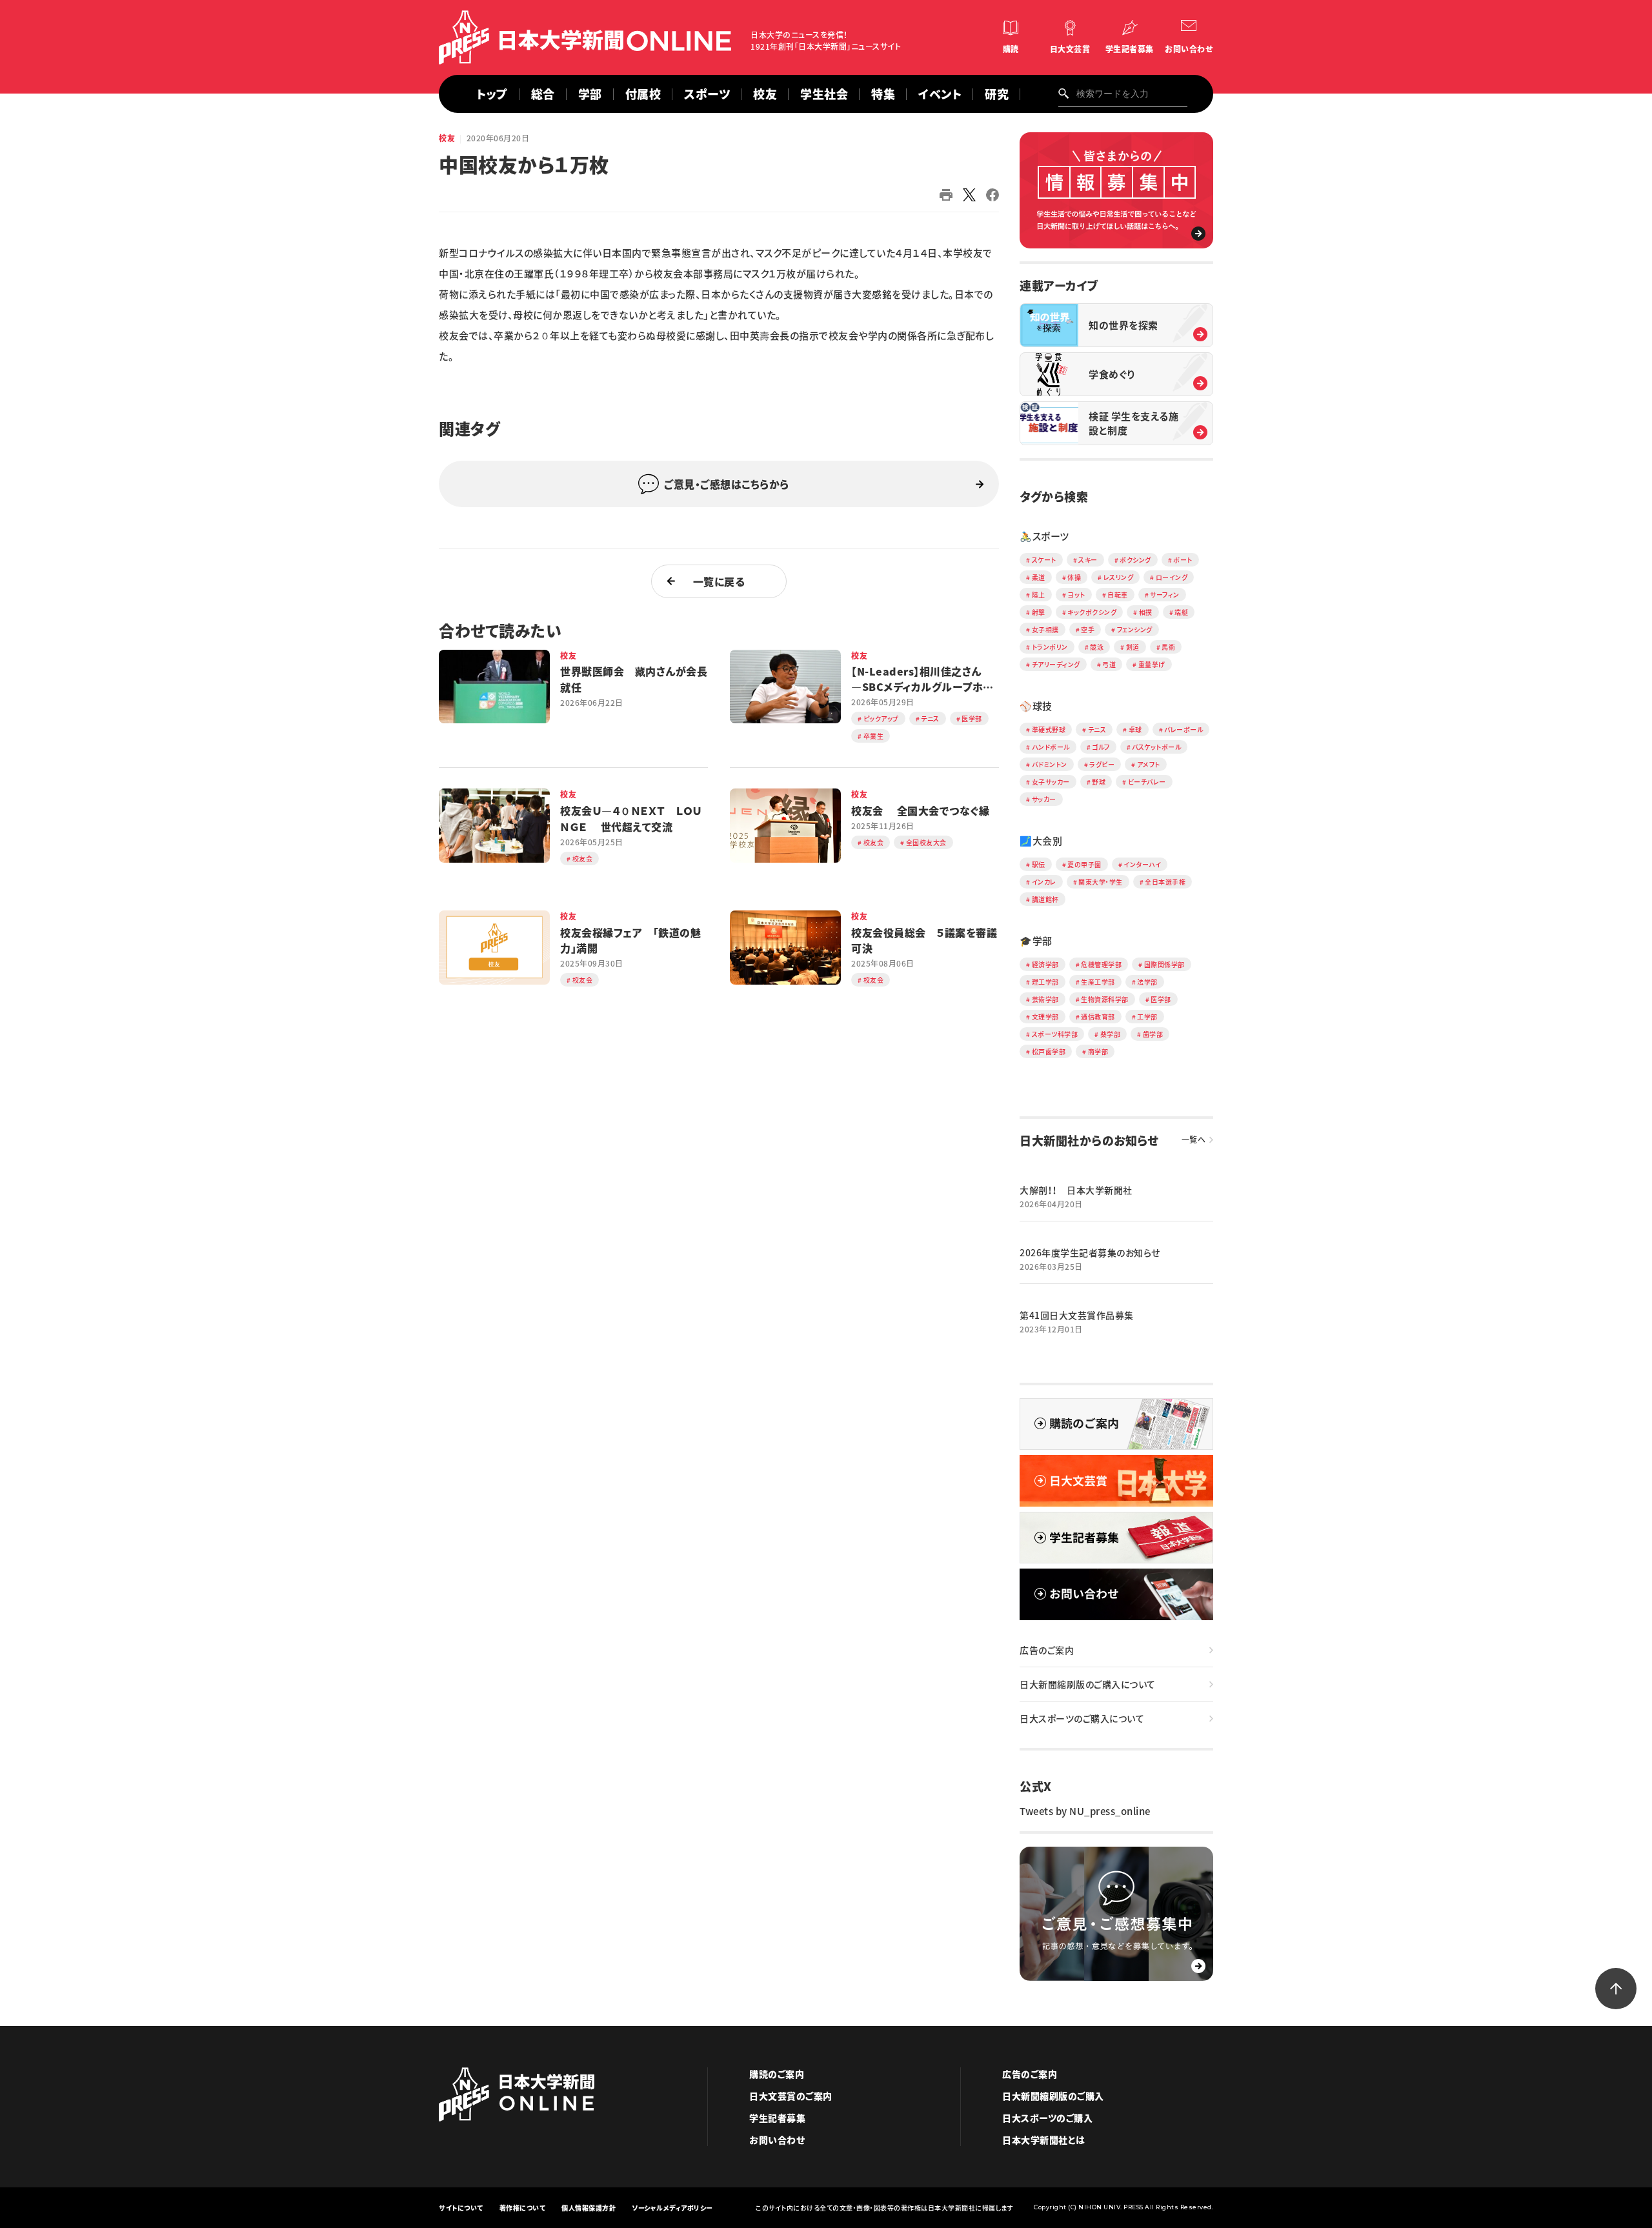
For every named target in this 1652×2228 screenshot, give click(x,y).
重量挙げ (1152, 664)
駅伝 (1039, 864)
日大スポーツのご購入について (1082, 1718)
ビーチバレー (1147, 782)
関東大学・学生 (1101, 882)
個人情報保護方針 (589, 2208)
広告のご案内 (1047, 1650)
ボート (1183, 560)
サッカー (1044, 799)
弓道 (1109, 664)
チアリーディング (1056, 664)
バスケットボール (1156, 747)
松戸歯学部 (1049, 1051)
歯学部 (1153, 1034)
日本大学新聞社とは (1044, 2140)
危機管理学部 (1101, 964)
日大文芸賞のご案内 (791, 2096)
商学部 (1098, 1051)
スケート (1044, 560)
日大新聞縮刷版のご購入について (1088, 1684)
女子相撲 (1045, 629)
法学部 (1147, 982)
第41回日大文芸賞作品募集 (1077, 1315)
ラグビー (1102, 764)
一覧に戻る (719, 581)
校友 (765, 94)
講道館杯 (1045, 899)
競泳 (1097, 647)
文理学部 (1045, 1017)
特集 (883, 94)
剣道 (1133, 647)
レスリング (1119, 577)
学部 (590, 94)
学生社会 (824, 94)
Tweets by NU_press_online (1085, 1811)
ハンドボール (1051, 747)
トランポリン (1050, 647)
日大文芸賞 (1070, 49)
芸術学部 (1045, 999)
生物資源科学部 (1105, 999)
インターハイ (1142, 864)
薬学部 (1111, 1034)
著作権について (523, 2208)
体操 (1074, 577)
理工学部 (1045, 982)
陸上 (1039, 595)
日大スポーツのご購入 (1047, 2118)
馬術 (1168, 647)
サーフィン (1165, 595)
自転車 (1118, 595)
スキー (1088, 560)
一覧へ (1194, 1139)
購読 (1011, 49)
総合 (543, 94)
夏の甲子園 (1084, 864)
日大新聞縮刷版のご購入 (1053, 2096)
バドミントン (1050, 764)
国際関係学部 (1164, 964)
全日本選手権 (1165, 882)
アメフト (1149, 764)
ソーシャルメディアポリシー (672, 2208)
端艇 (1181, 612)
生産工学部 (1098, 982)
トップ (492, 94)
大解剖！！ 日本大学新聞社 (1076, 1190)
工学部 (1147, 1017)
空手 (1088, 629)
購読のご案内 (777, 2074)
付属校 (643, 94)
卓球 (1135, 729)
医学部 (1161, 999)
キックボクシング (1092, 612)
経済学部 (1045, 964)
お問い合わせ (1189, 49)
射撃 (1039, 612)
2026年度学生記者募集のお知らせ (1090, 1252)
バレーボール (1184, 729)
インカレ (1044, 882)
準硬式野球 (1049, 729)
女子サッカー (1051, 782)
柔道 (1039, 577)
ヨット (1076, 595)
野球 (1099, 782)
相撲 (1146, 612)
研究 (997, 94)
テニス (1097, 729)
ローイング (1172, 577)
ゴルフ (1101, 747)
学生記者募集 (1130, 49)
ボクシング (1135, 560)
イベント (940, 94)
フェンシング (1135, 629)
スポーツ (707, 94)
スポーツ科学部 (1055, 1034)
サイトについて (461, 2208)
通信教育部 (1098, 1017)
